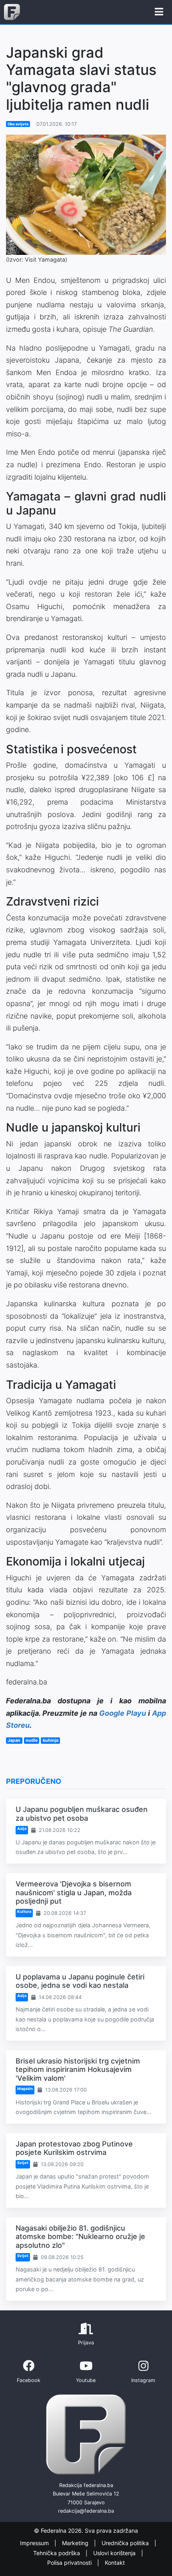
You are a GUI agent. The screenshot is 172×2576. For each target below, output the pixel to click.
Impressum (35, 2543)
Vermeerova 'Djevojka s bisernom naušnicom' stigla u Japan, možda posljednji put (74, 1892)
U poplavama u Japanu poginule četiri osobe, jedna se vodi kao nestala (80, 1981)
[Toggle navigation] (159, 12)
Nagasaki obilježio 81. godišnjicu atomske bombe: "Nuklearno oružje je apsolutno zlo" (80, 2237)
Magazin (25, 2089)
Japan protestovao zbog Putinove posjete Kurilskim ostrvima (74, 2148)
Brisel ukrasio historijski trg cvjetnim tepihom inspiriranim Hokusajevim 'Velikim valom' (78, 2070)
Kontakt (115, 2563)
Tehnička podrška (57, 2553)
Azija (22, 1829)
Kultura (24, 1911)
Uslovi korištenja (115, 2553)
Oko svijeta (18, 124)
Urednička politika (126, 2543)
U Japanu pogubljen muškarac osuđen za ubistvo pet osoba (82, 1814)
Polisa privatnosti (70, 2563)
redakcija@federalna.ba (86, 2511)
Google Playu (123, 1713)
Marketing (76, 2543)
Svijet (23, 2163)
